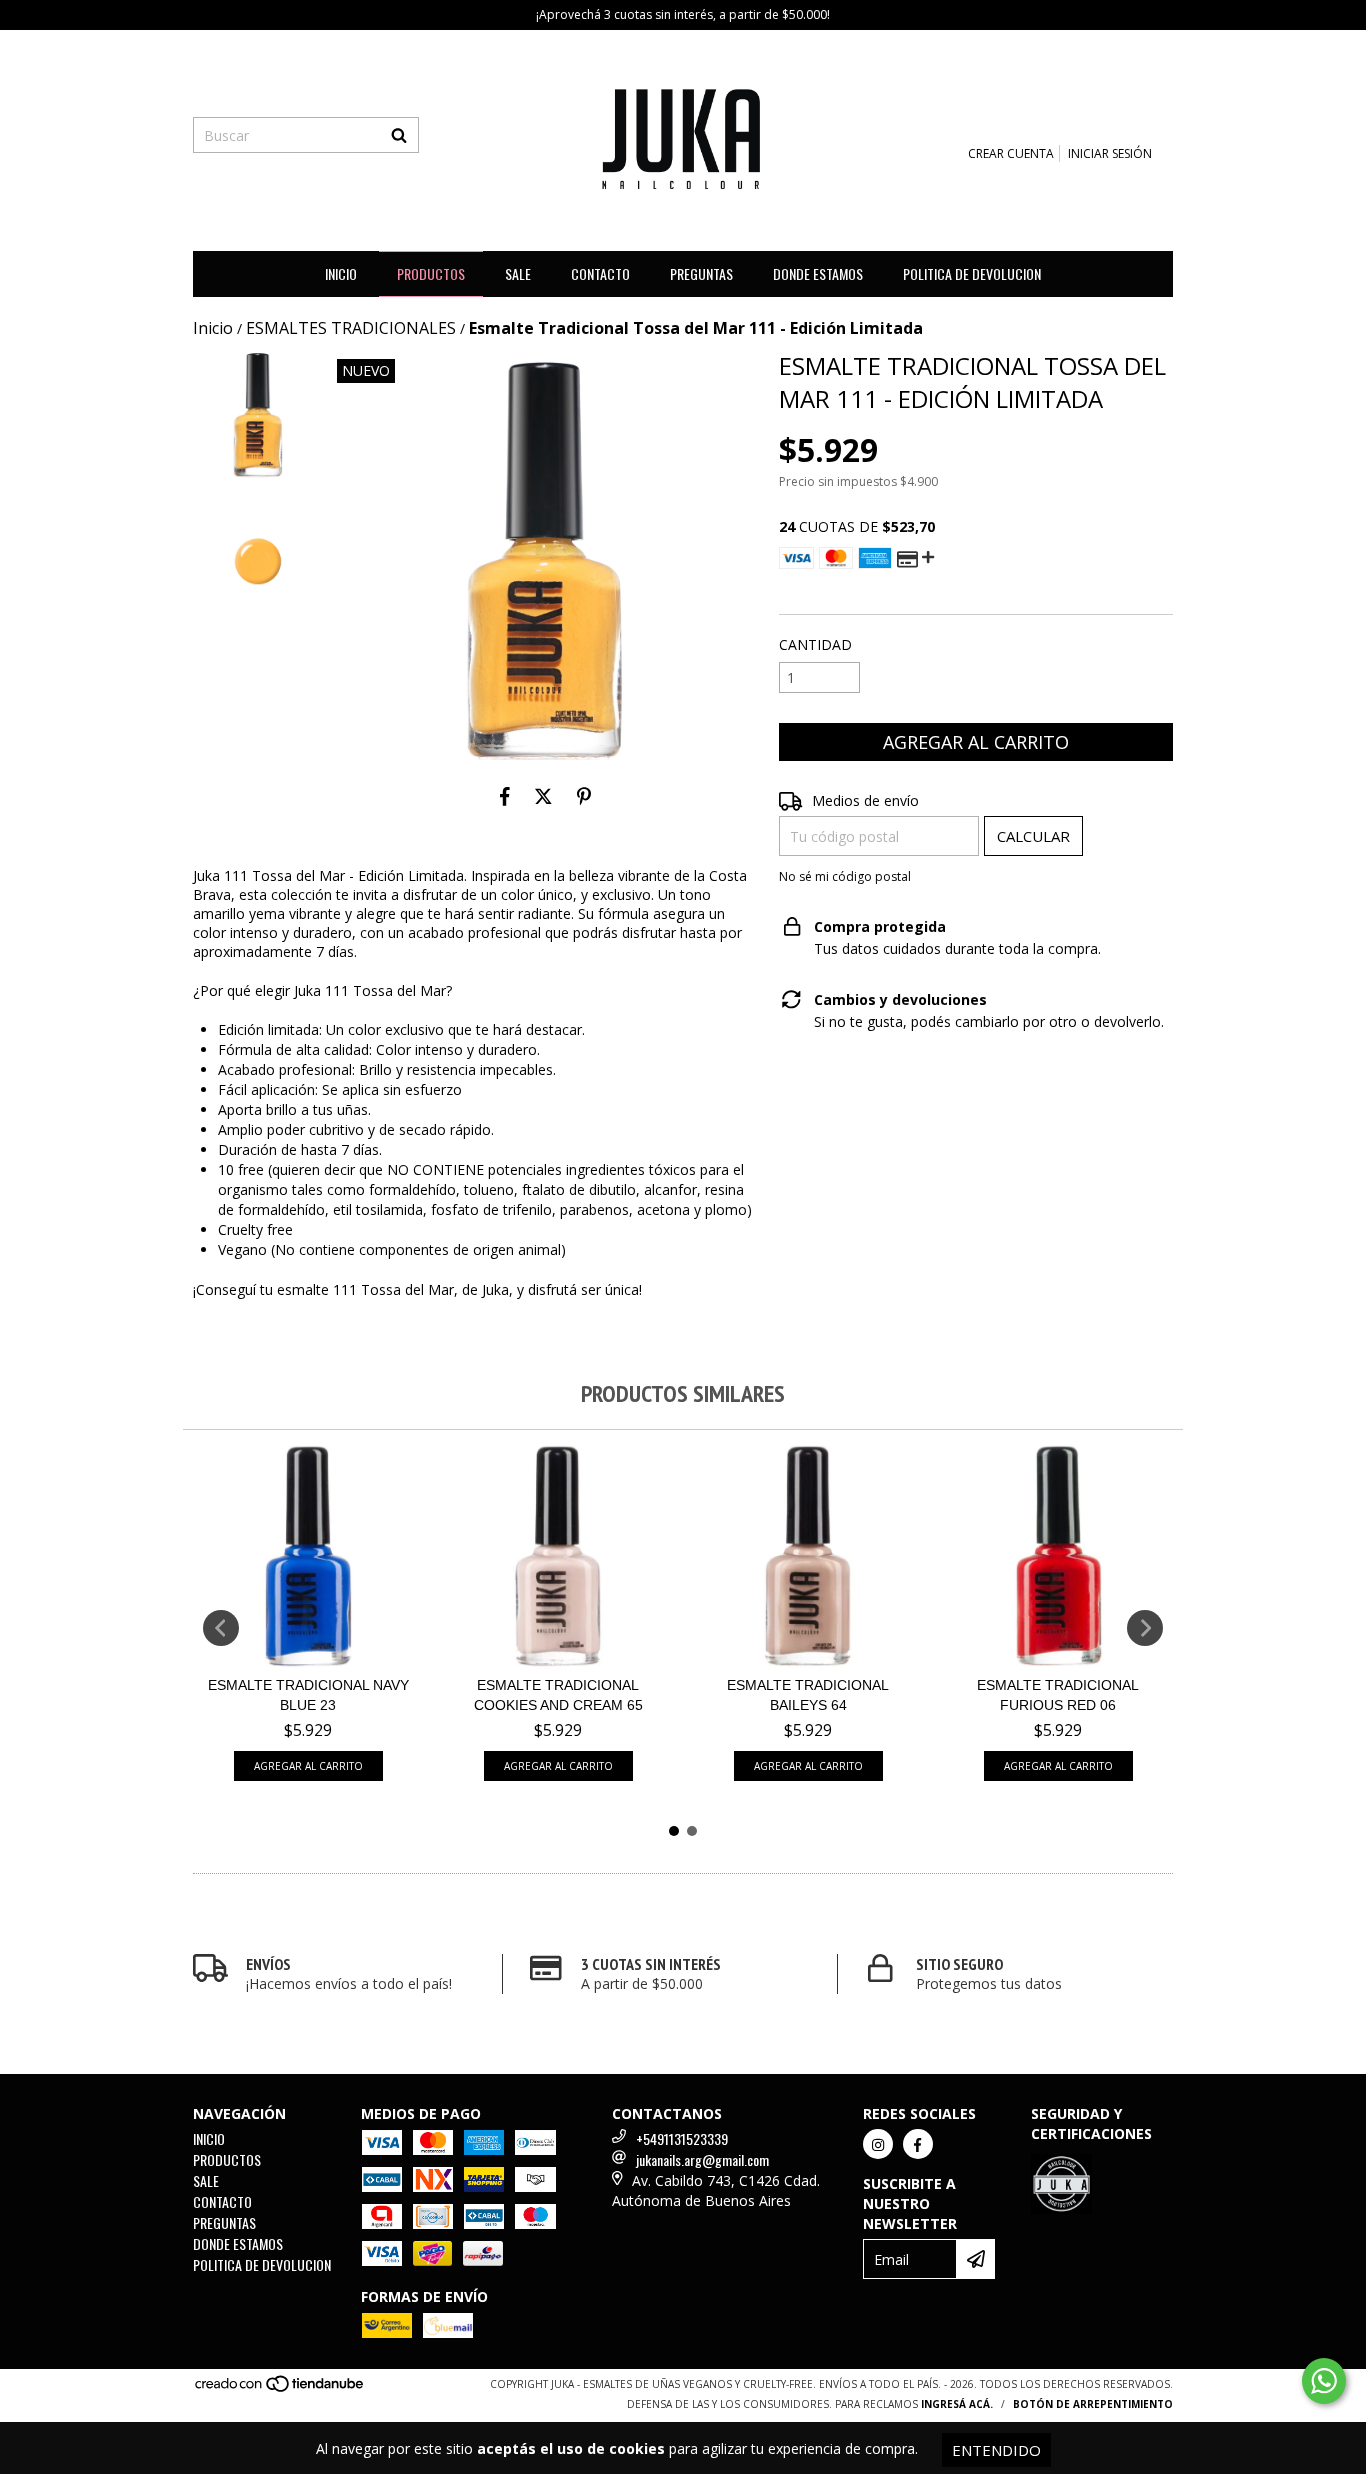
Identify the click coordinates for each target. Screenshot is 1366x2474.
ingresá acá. (957, 2404)
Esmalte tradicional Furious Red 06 (1058, 1695)
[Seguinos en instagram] (878, 2144)
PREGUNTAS (701, 273)
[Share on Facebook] (505, 796)
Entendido (996, 2450)
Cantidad (815, 644)
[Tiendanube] (280, 2389)
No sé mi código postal (845, 876)
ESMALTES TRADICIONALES (351, 328)
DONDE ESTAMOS (818, 273)
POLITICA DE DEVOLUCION (972, 273)
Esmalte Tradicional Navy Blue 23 (308, 1695)
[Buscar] (399, 135)
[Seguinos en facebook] (918, 2144)
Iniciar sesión (1110, 153)
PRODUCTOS (431, 273)
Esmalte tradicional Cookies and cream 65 (558, 1695)
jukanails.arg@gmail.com (702, 2159)
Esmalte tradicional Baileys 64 (808, 1695)
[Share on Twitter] (543, 796)
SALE (518, 273)
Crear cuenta (1011, 153)
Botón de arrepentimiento (1093, 2404)
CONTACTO (600, 273)
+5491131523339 (682, 2138)
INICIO (341, 273)
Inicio (213, 328)
